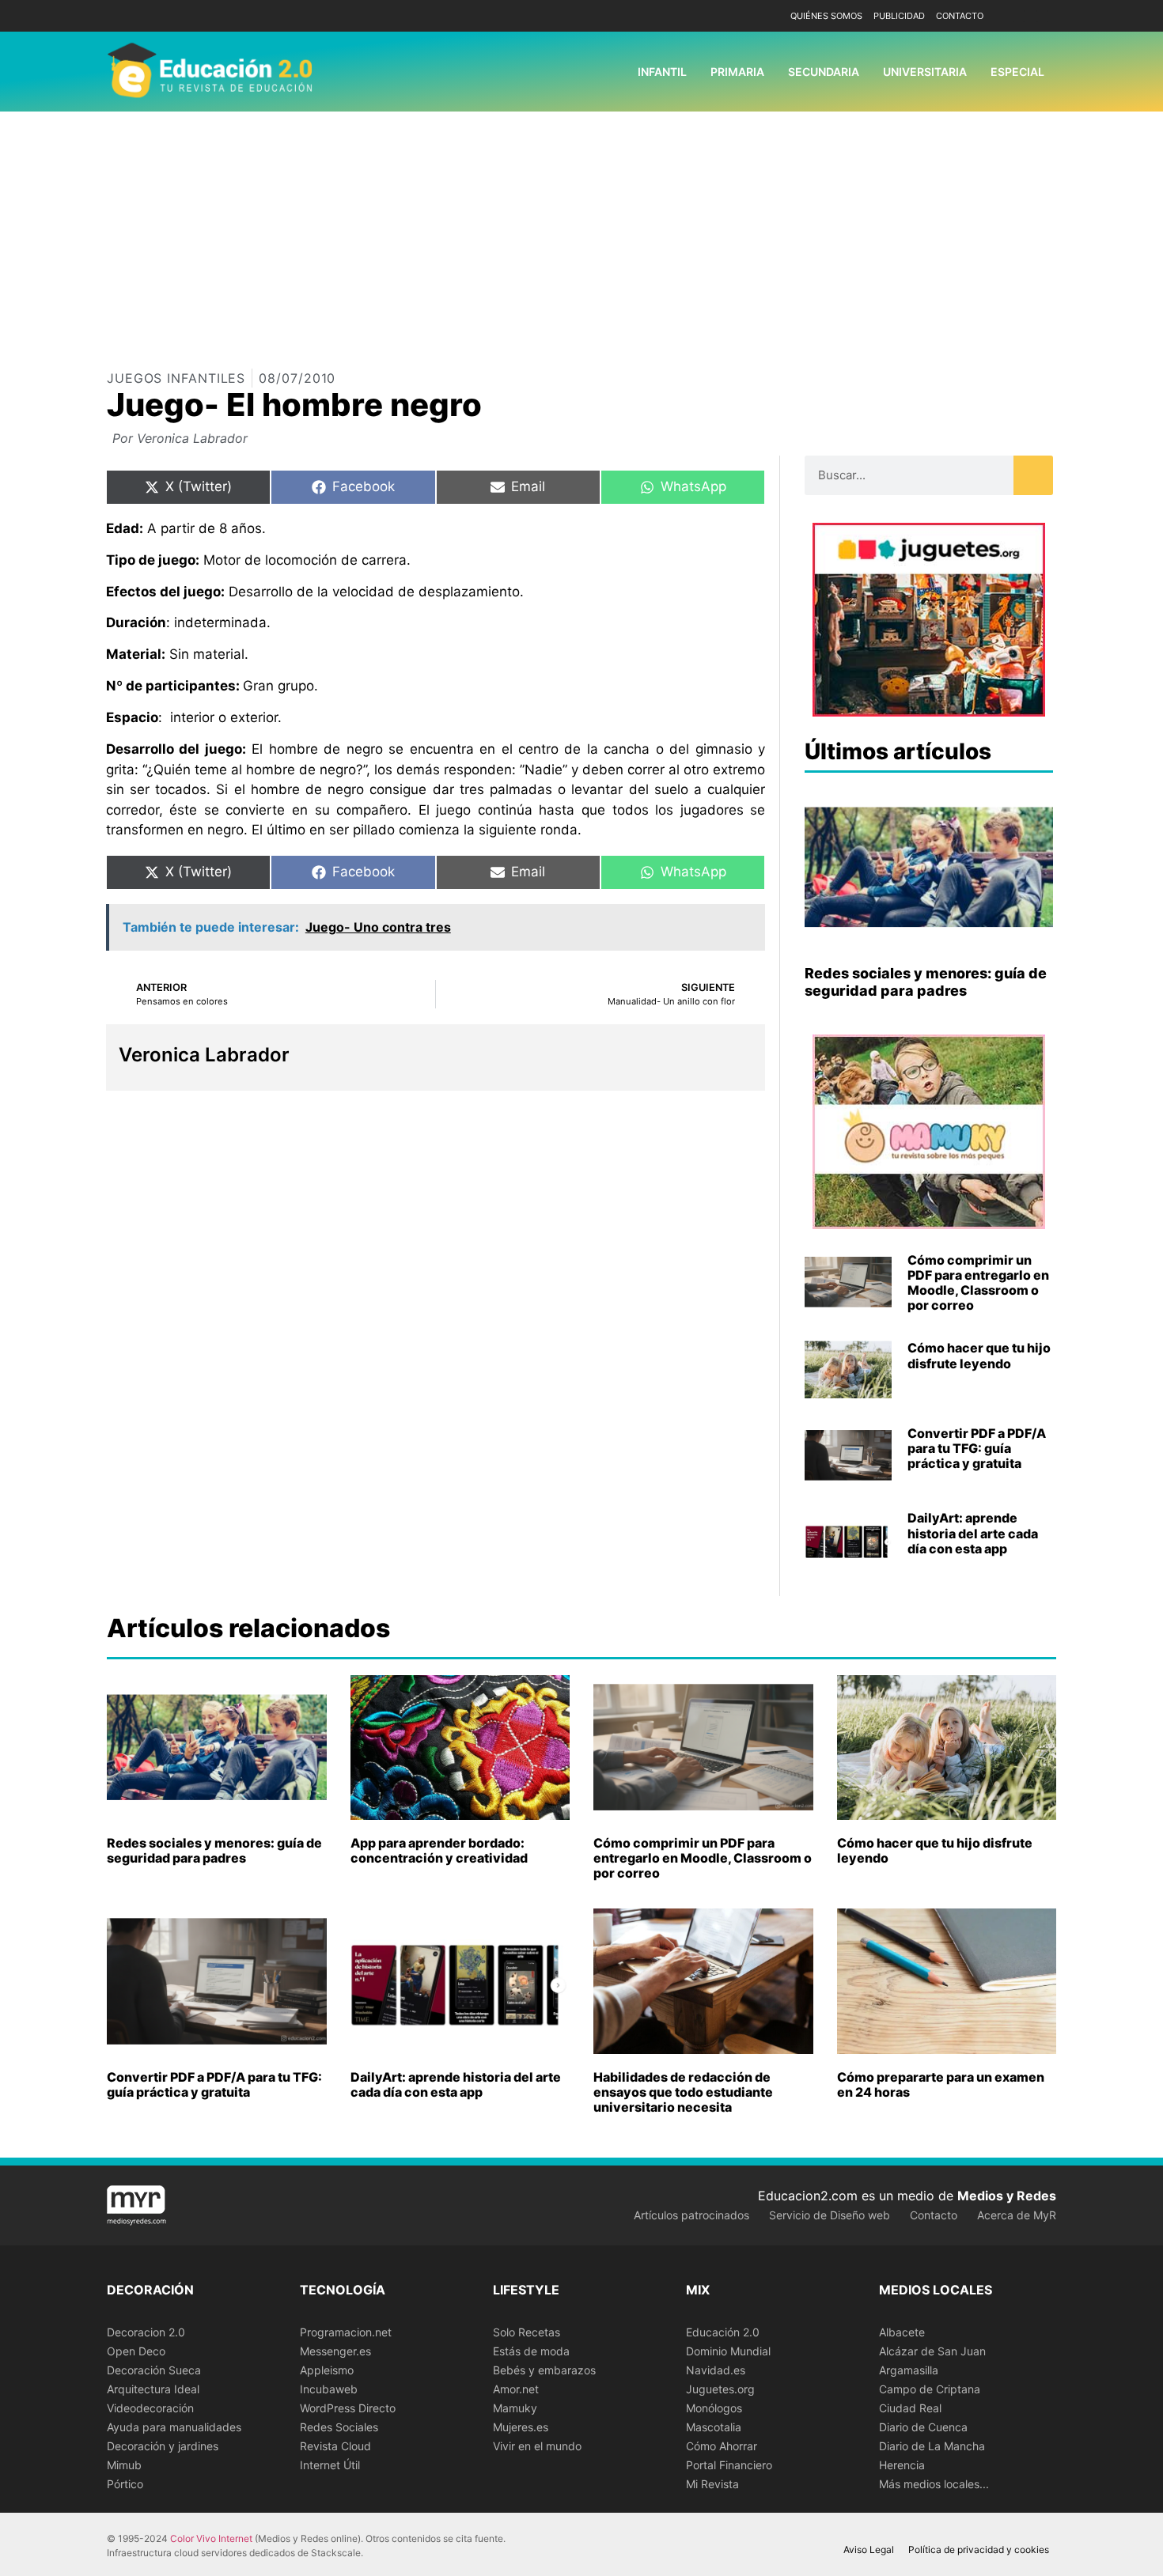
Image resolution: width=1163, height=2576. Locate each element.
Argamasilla (909, 2370)
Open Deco (136, 2351)
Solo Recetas (527, 2332)
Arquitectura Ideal (153, 2389)
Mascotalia (714, 2427)
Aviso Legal (869, 2550)
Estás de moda (531, 2351)
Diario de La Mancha (932, 2446)
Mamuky (515, 2408)
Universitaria (925, 72)
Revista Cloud (335, 2446)
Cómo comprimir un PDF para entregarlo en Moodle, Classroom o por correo (978, 1283)
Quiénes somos (826, 16)
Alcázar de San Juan (932, 2351)
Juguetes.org (720, 2389)
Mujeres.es (521, 2427)
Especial (1017, 72)
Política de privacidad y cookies (979, 2550)
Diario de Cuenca (923, 2427)
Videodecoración (150, 2408)
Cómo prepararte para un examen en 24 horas (941, 2084)
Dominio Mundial (728, 2351)
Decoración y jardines (163, 2446)
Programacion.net (346, 2332)
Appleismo (327, 2370)
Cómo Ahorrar (722, 2446)
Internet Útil (330, 2465)
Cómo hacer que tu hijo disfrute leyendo (979, 1355)
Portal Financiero (729, 2465)
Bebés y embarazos (544, 2370)
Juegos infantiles (176, 378)
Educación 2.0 (723, 2332)
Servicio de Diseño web (830, 2215)
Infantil (662, 72)
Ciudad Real (910, 2408)
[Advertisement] (581, 230)
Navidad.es (716, 2370)
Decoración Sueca (154, 2370)
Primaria (737, 72)
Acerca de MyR (1017, 2215)
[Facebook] (1019, 16)
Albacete (902, 2332)
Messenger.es (335, 2351)
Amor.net (516, 2389)
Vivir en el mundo (537, 2446)
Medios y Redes (1007, 2196)
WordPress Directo (348, 2408)
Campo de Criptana (930, 2389)
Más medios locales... (934, 2484)
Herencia (902, 2465)
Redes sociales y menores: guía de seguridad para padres (926, 982)
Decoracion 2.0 (146, 2332)
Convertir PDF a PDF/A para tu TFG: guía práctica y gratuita (977, 1448)
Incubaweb (329, 2389)
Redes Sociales (339, 2427)
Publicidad (899, 16)
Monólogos (714, 2408)
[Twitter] (1042, 16)
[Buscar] (1033, 475)
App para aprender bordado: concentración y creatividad (439, 1850)
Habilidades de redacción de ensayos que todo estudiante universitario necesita (683, 2092)
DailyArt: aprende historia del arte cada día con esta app (973, 1533)
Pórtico (125, 2484)
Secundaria (824, 72)
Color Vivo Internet (211, 2538)
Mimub (124, 2465)
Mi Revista (712, 2484)
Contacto (960, 16)
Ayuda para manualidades (174, 2427)
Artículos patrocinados (691, 2215)
